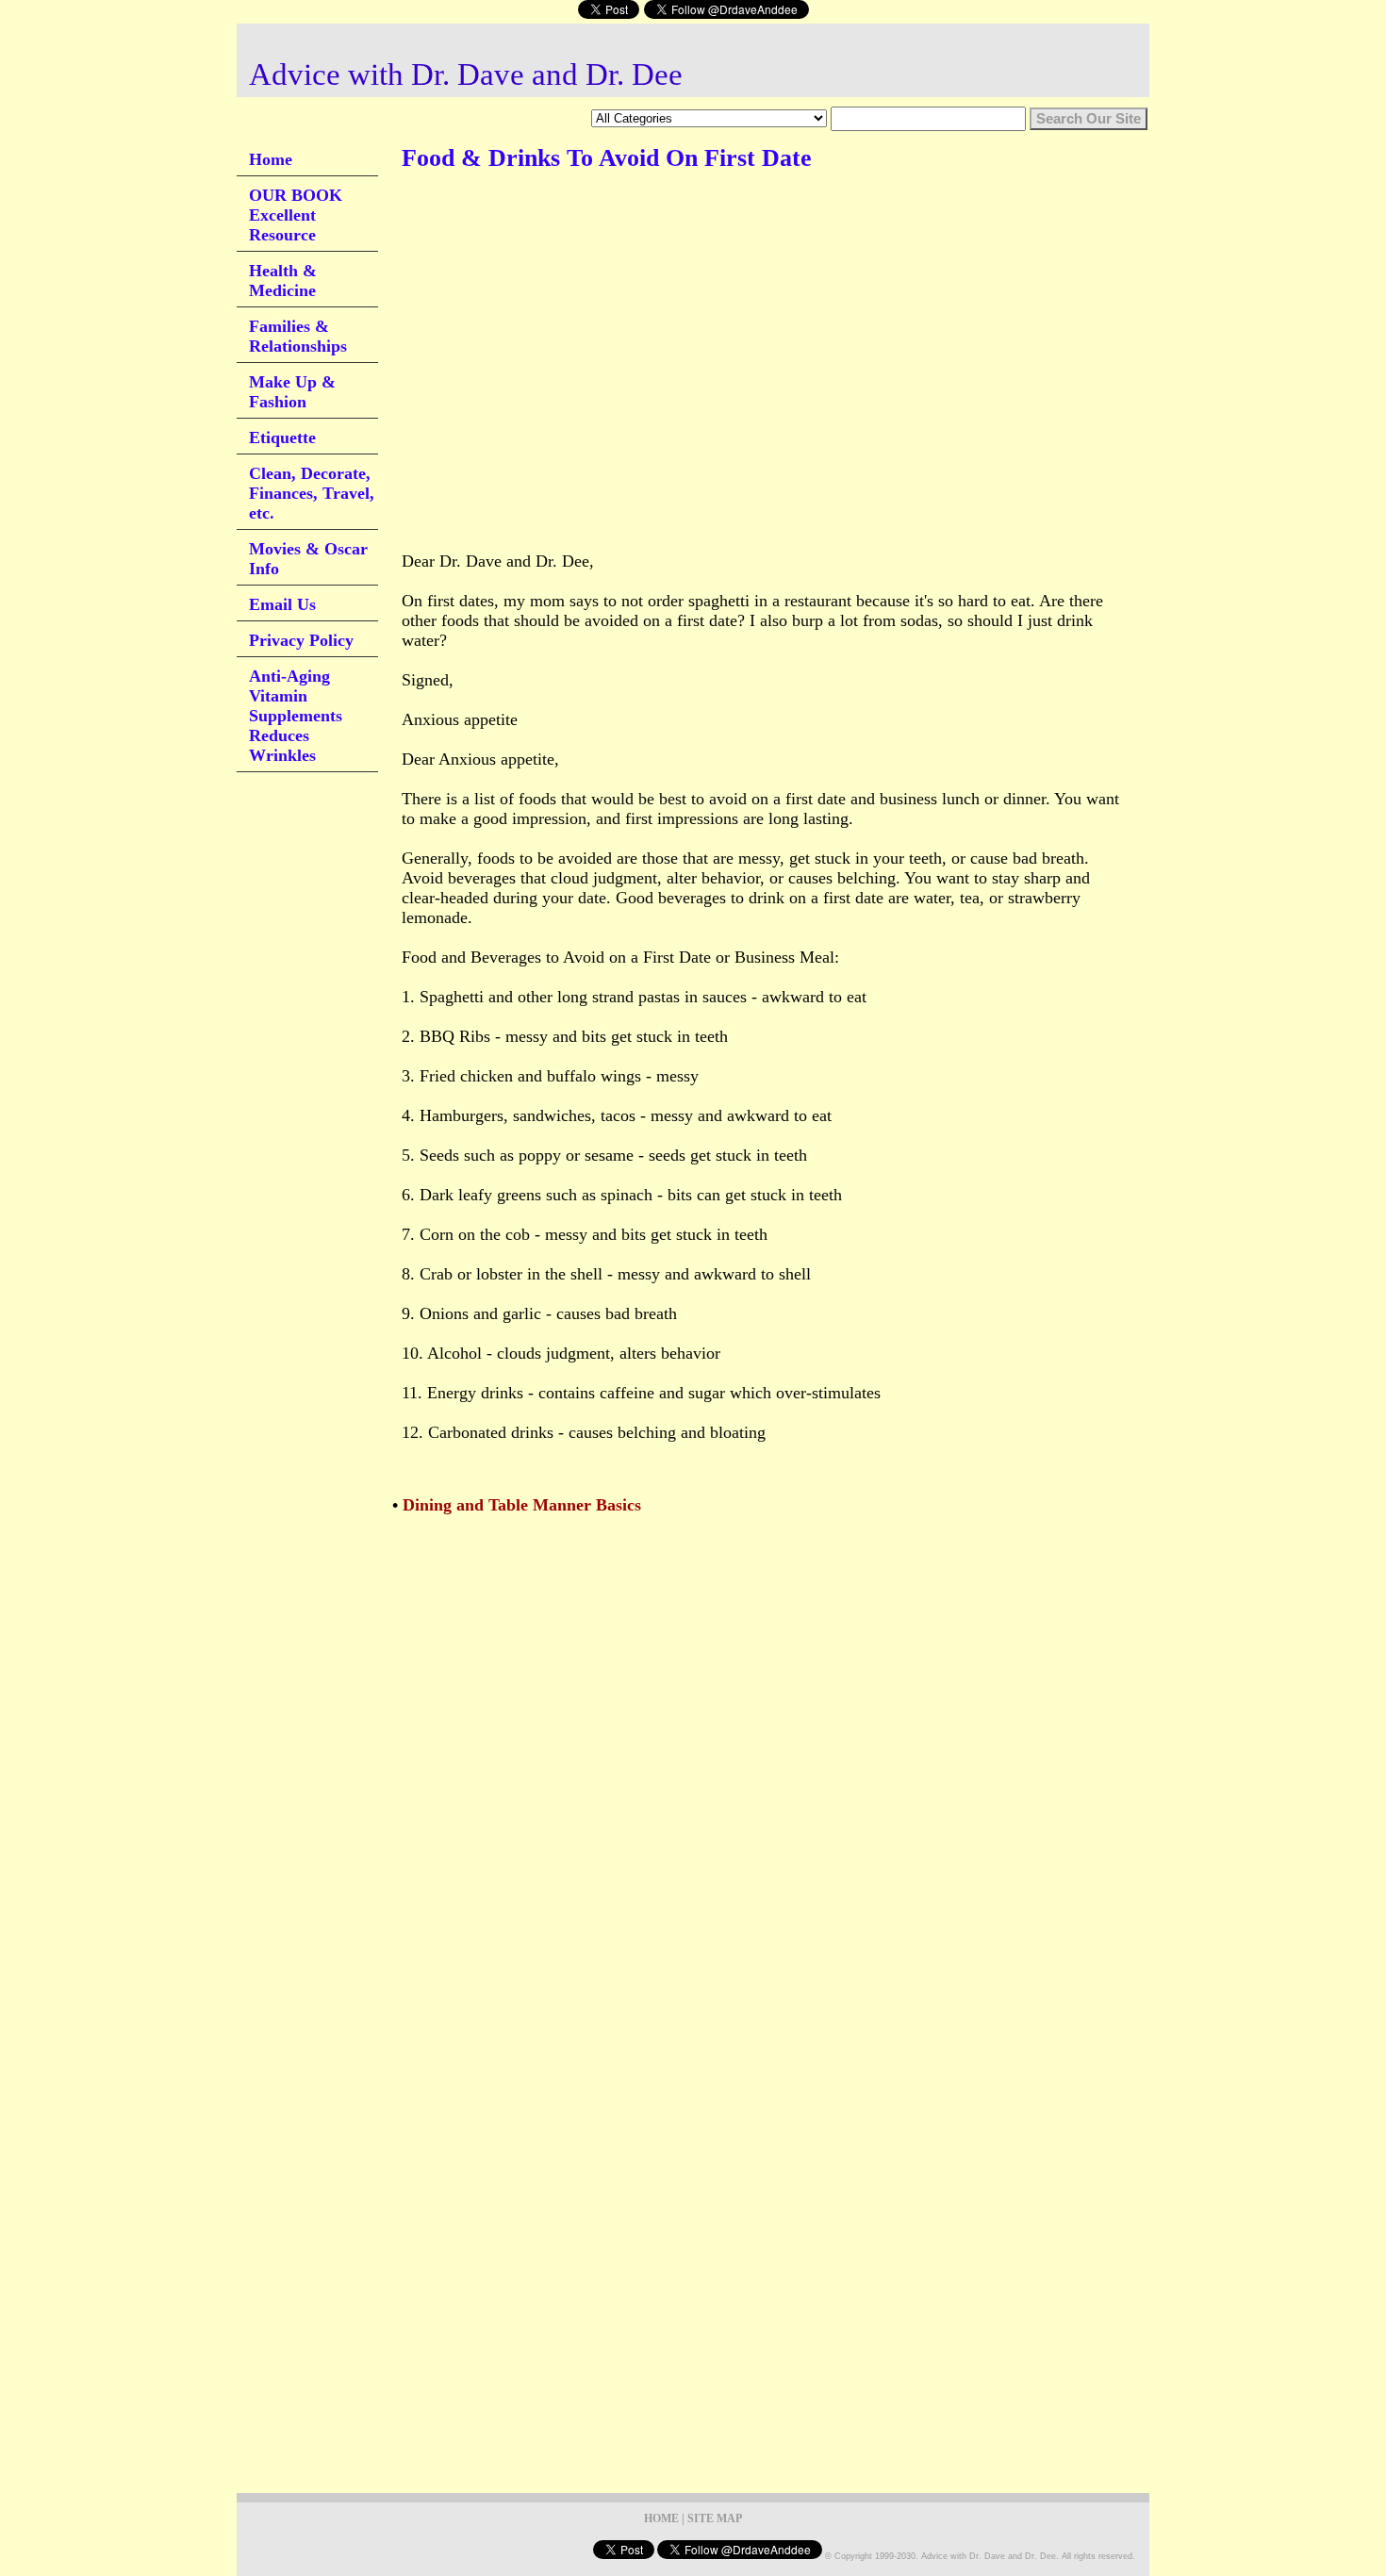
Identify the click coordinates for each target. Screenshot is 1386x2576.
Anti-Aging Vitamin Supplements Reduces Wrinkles (296, 716)
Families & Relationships (298, 336)
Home (271, 159)
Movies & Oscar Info (308, 559)
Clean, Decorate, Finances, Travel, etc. (312, 493)
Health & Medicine (283, 281)
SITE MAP (715, 2518)
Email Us (282, 604)
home (661, 2518)
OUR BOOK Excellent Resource (296, 215)
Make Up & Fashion (292, 392)
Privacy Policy (301, 640)
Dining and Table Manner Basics (522, 1505)
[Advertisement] (745, 244)
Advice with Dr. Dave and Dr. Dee (466, 74)
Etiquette (282, 438)
